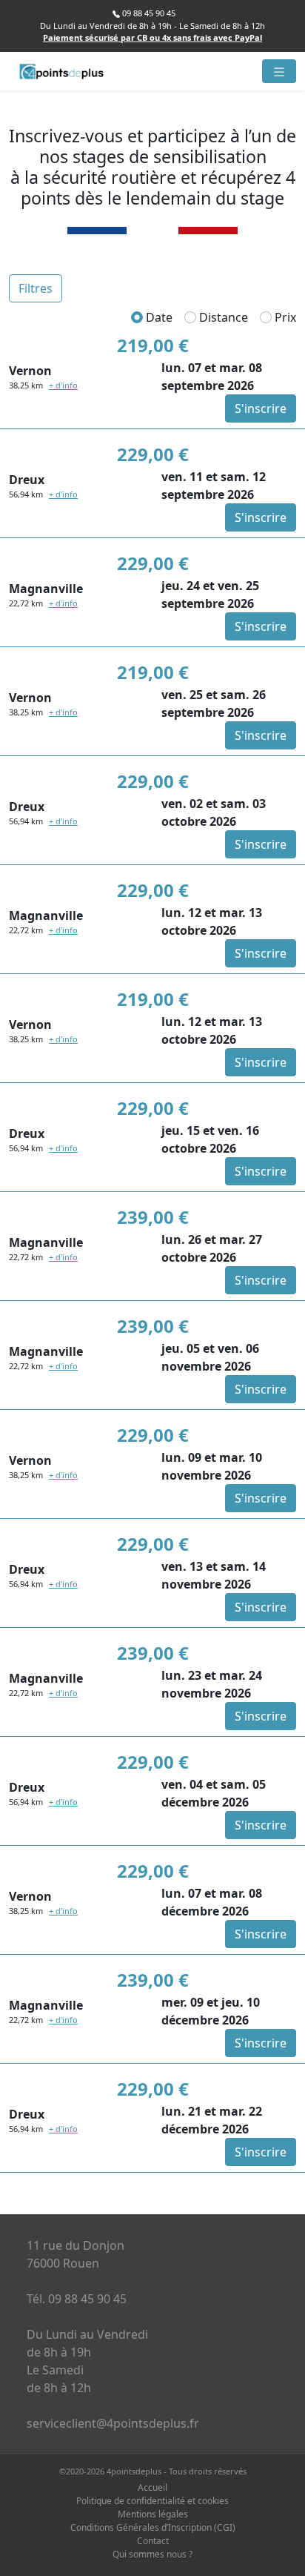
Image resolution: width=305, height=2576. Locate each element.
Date (158, 317)
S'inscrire (261, 408)
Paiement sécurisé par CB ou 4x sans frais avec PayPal (152, 37)
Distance (222, 317)
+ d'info (63, 385)
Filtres (36, 288)
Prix (284, 317)
